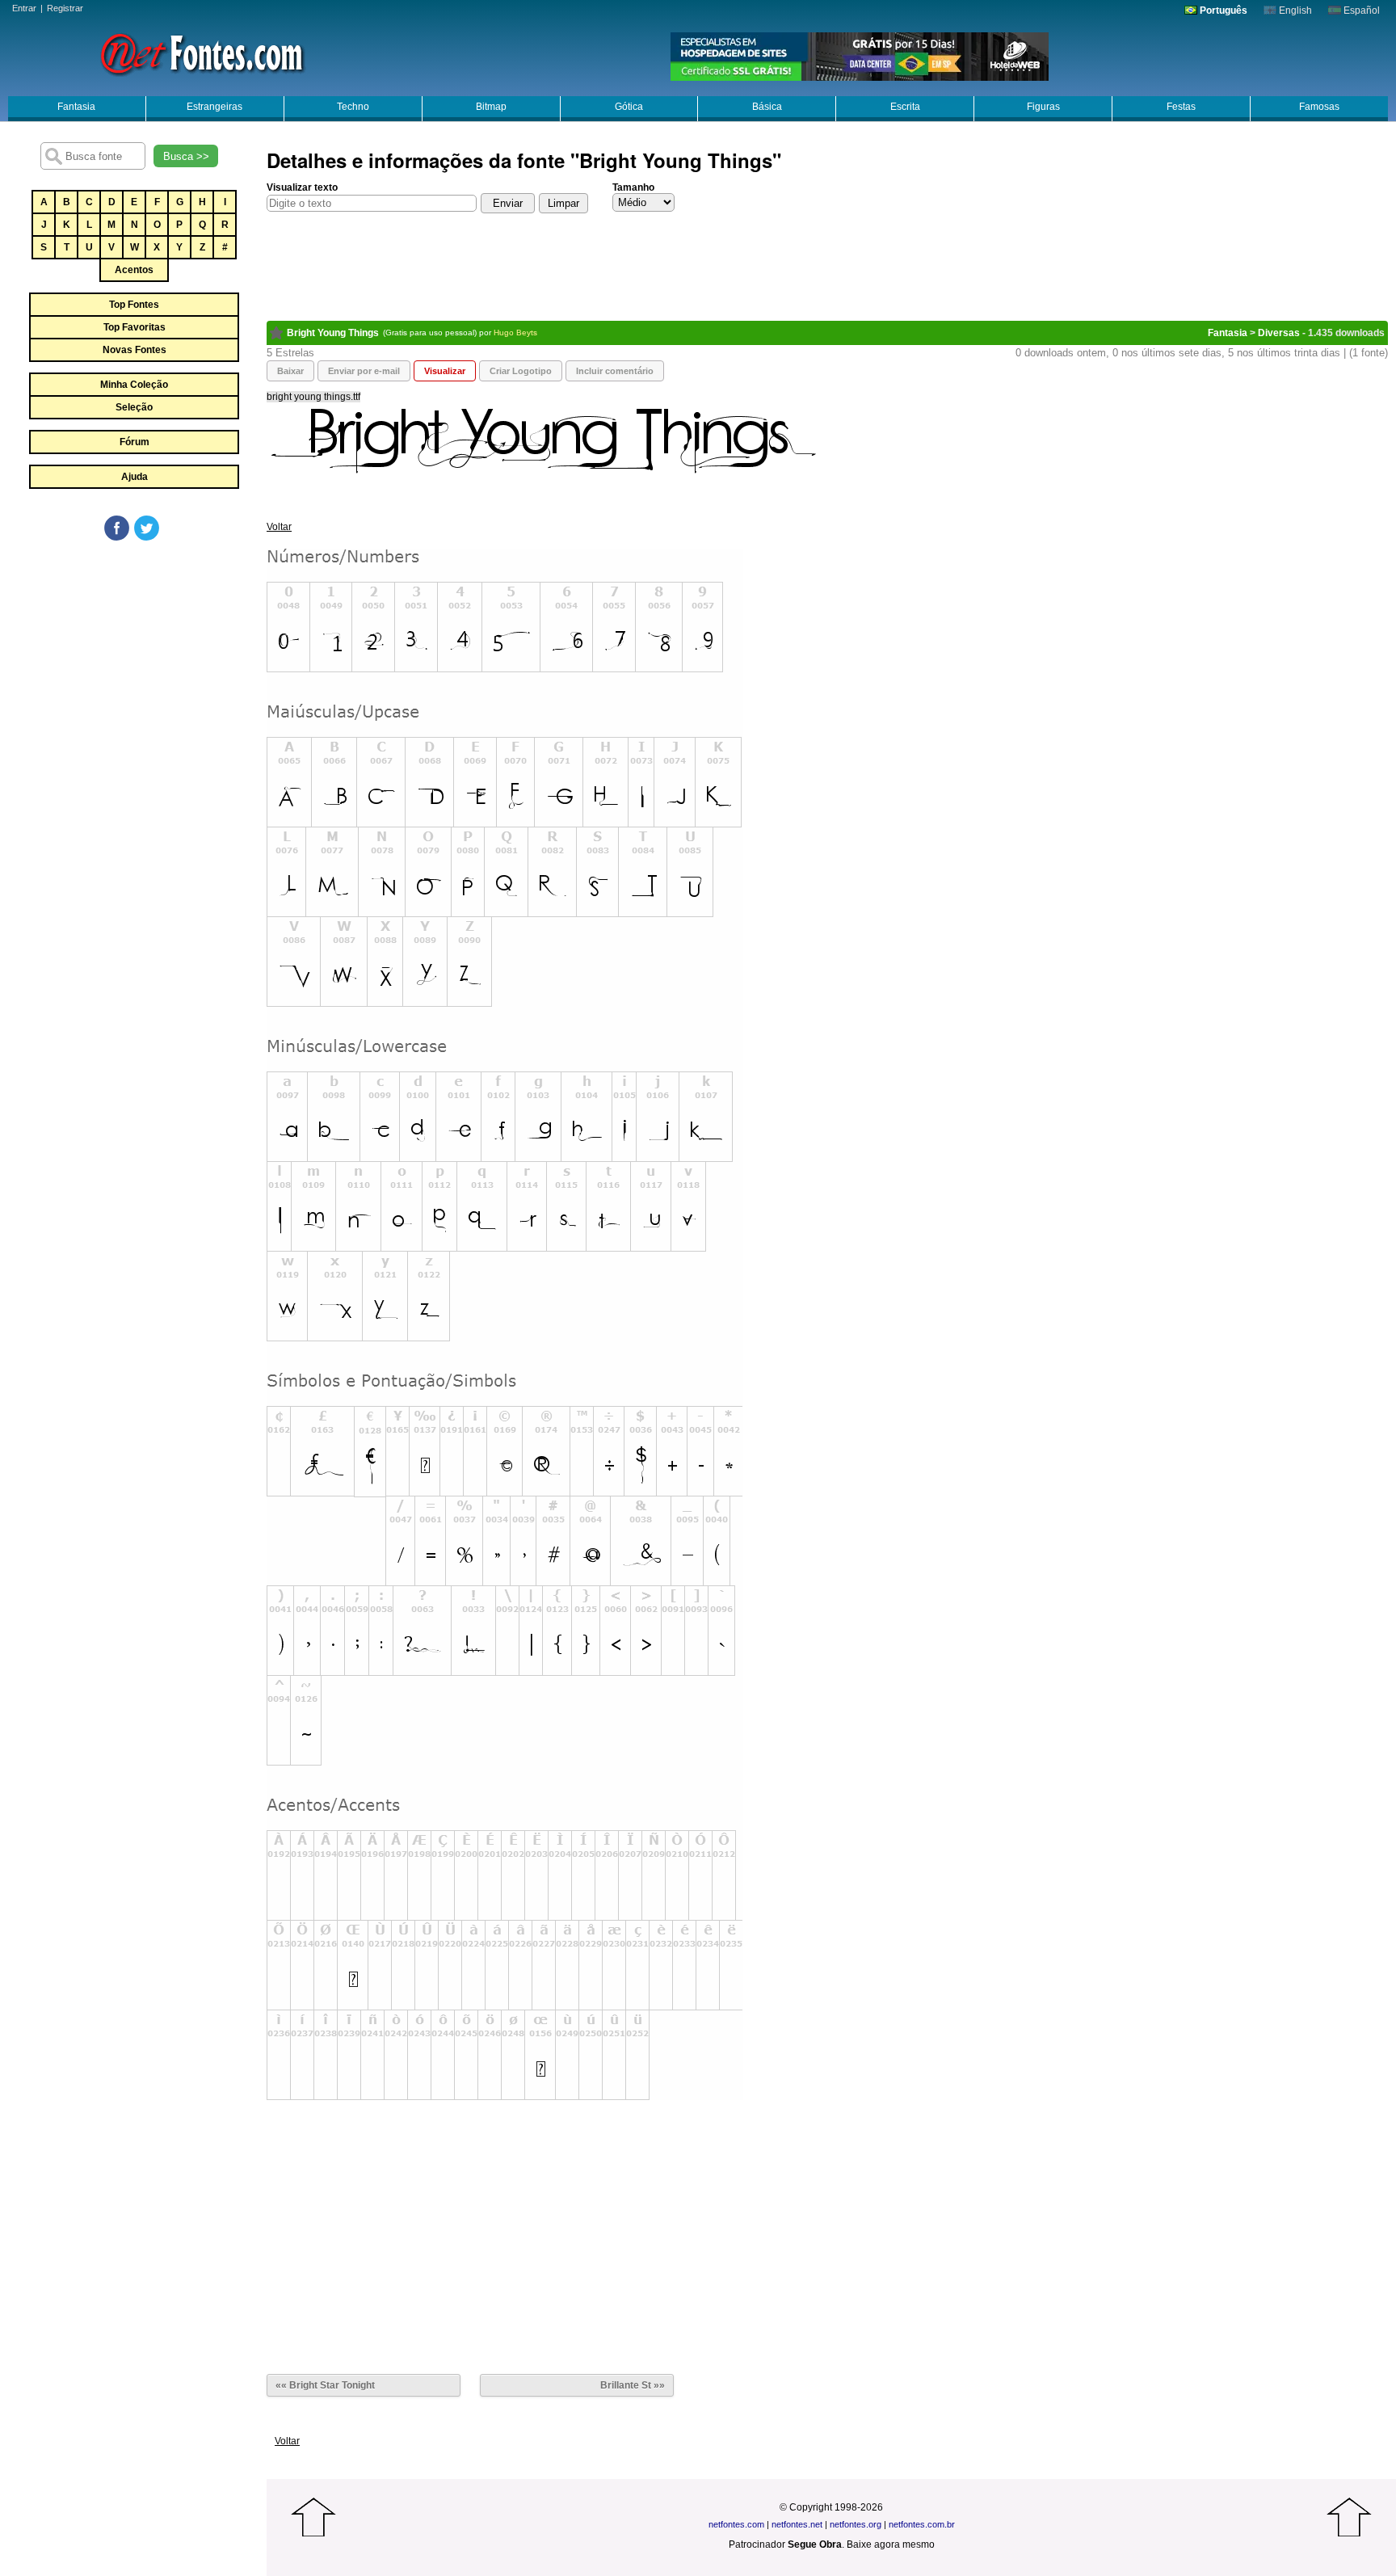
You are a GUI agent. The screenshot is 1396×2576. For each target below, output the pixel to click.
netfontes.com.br (922, 2524)
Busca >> (186, 156)
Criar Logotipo (521, 371)
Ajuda (135, 477)
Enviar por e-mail (364, 371)
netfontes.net (797, 2524)
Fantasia (76, 107)
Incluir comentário (615, 371)
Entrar (24, 8)
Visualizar (445, 371)
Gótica (629, 107)
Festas (1181, 107)
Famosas (1319, 107)
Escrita (905, 107)
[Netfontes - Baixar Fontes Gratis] (202, 53)
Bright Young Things (333, 333)
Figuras (1043, 107)
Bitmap (491, 107)
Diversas (1279, 333)
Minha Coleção (134, 385)
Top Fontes (134, 305)
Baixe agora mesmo (891, 2544)
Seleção (134, 407)
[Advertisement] (133, 664)
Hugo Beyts (515, 333)
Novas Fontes (135, 350)
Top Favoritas (135, 327)
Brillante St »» (633, 2385)
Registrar (65, 8)
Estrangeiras (214, 107)
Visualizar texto (302, 187)
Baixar (290, 371)
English (1294, 11)
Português (1222, 11)
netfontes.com (736, 2524)
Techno (353, 107)
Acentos (134, 270)
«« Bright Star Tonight (325, 2385)
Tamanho (633, 187)
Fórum (135, 442)
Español (1360, 11)
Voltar (279, 527)
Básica (767, 107)
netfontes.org (856, 2524)
